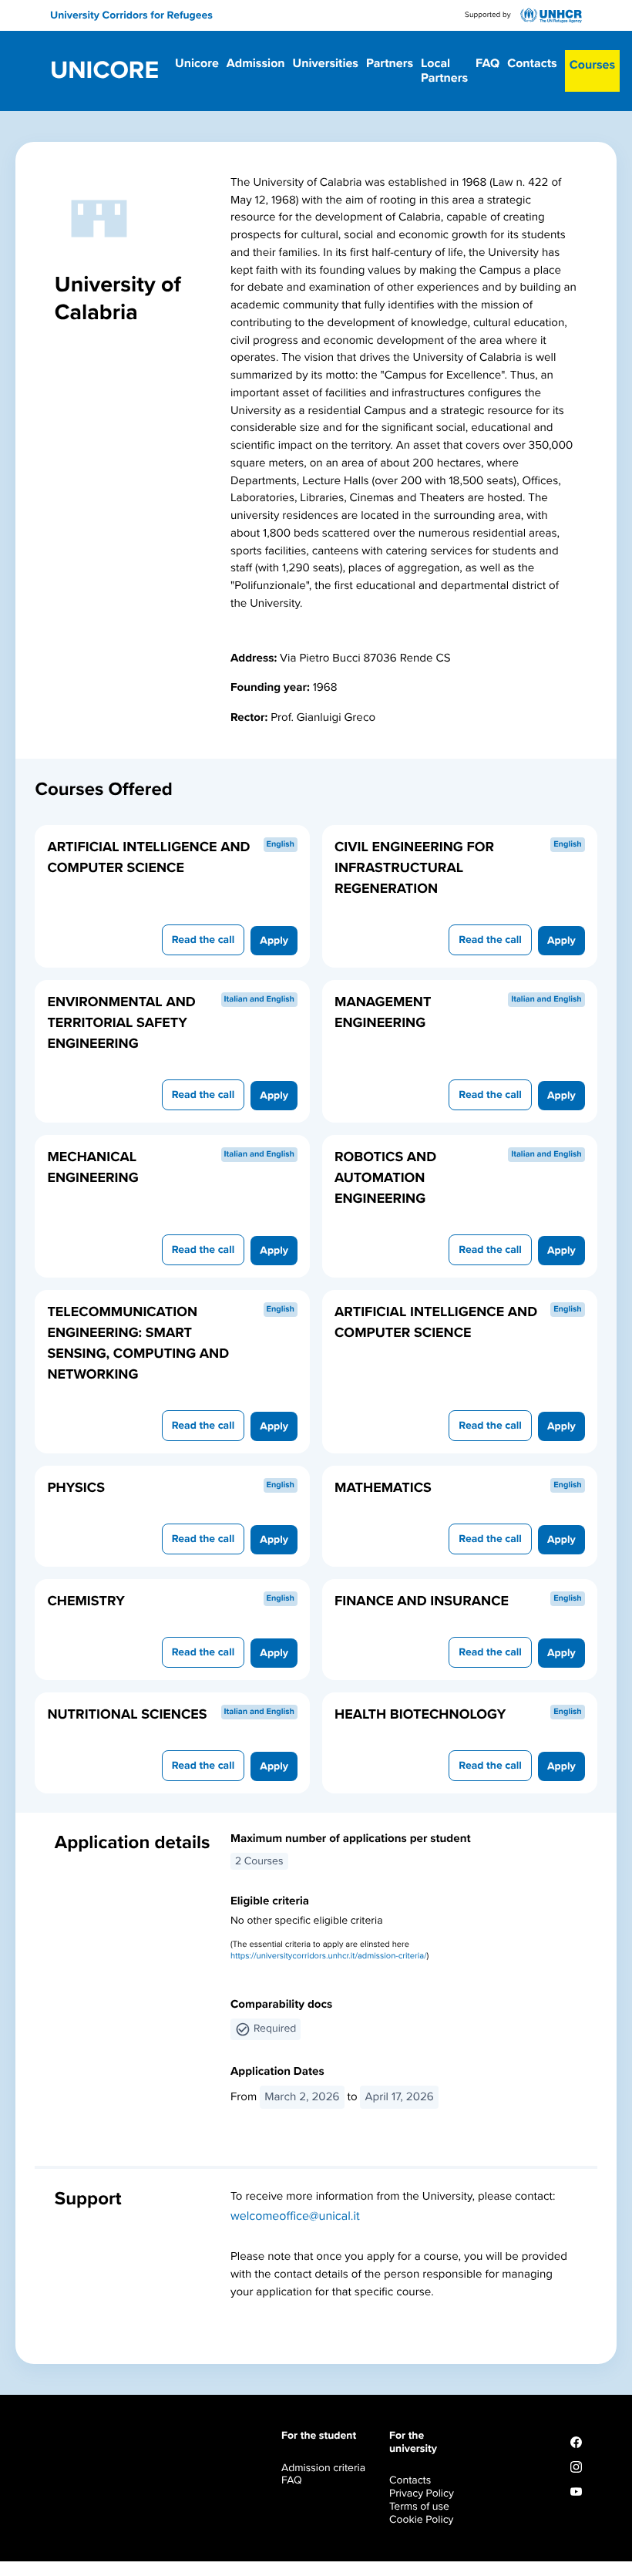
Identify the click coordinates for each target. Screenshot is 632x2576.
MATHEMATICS (383, 1488)
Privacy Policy (422, 2493)
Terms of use (419, 2506)
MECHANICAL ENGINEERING (92, 1168)
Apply (274, 940)
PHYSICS (76, 1488)
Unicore (104, 71)
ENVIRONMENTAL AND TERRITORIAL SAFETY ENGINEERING (121, 1023)
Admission (256, 63)
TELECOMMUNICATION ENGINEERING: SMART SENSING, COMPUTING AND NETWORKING (138, 1344)
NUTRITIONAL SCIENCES (127, 1715)
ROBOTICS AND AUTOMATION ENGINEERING (385, 1178)
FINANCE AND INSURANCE (422, 1601)
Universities (326, 63)
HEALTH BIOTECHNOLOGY (420, 1715)
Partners (390, 63)
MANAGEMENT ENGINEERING (383, 1013)
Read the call (203, 939)
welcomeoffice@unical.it (295, 2216)
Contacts (532, 63)
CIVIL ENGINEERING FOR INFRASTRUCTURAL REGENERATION (414, 868)
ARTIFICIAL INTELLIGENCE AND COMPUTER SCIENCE (148, 858)
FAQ (487, 63)
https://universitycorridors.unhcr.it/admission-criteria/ (329, 1956)
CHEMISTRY (86, 1601)
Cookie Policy (421, 2519)
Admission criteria (323, 2468)
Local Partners (444, 71)
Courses (592, 65)
